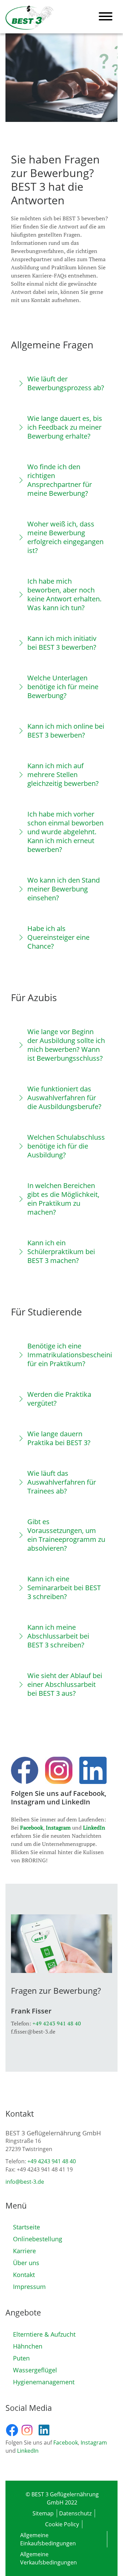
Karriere (24, 2251)
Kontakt (24, 2275)
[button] (61, 383)
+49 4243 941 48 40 (57, 2023)
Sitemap (43, 2513)
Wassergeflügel (35, 2370)
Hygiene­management (44, 2382)
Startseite (26, 2227)
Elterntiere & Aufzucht (44, 2334)
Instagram (58, 1828)
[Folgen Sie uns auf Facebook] (13, 2430)
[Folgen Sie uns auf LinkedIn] (47, 2430)
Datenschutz (75, 2513)
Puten (21, 2358)
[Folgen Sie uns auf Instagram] (30, 2430)
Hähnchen (28, 2346)
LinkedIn (94, 1828)
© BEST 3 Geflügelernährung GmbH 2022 (62, 2498)
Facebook (32, 1828)
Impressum (29, 2287)
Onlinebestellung (38, 2239)
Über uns (26, 2263)
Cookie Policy (62, 2524)
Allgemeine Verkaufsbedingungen (49, 2558)
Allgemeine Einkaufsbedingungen (48, 2539)
